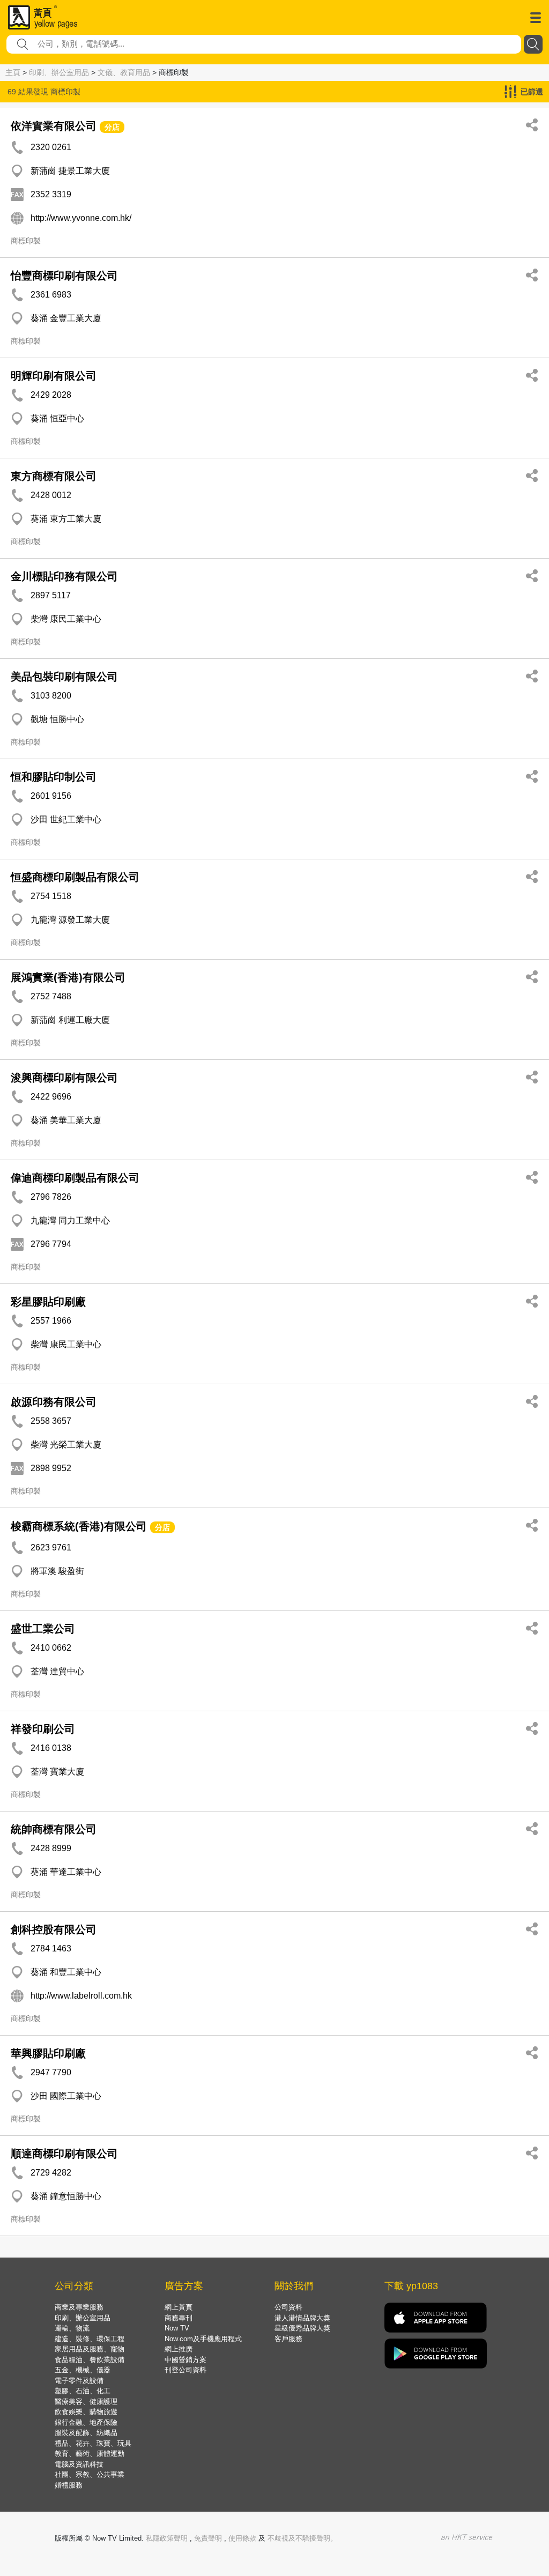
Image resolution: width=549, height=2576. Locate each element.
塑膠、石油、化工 (83, 2391)
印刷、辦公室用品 (59, 72)
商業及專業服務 (79, 2307)
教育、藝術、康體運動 (90, 2453)
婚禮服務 (69, 2485)
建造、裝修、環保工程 (90, 2339)
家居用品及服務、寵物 (90, 2349)
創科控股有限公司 (54, 1929)
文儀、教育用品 (124, 72)
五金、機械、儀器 (83, 2370)
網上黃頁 (179, 2307)
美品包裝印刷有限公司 (64, 677)
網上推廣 (179, 2349)
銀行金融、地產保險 (86, 2422)
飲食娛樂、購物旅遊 (86, 2412)
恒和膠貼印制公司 (54, 777)
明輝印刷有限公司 (54, 376)
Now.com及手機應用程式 (203, 2339)
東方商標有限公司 (54, 476)
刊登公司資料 (186, 2370)
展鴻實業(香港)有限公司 (68, 977)
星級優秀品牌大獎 (302, 2328)
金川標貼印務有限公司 (64, 576)
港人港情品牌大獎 (302, 2318)
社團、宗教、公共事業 (90, 2474)
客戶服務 (288, 2339)
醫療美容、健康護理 (86, 2401)
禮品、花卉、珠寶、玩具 (93, 2443)
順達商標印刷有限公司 (64, 2154)
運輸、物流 (72, 2328)
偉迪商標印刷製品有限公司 (75, 1178)
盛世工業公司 (43, 1629)
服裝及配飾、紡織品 (86, 2433)
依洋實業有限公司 (54, 126)
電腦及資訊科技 (79, 2464)
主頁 (13, 72)
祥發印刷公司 (43, 1729)
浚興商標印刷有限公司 (64, 1078)
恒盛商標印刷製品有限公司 (75, 877)
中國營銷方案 (186, 2360)
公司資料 (288, 2307)
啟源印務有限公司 (54, 1402)
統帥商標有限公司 (54, 1829)
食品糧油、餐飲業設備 (90, 2360)
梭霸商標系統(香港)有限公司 (79, 1526)
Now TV (177, 2328)
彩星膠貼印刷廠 (48, 1302)
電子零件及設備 (79, 2381)
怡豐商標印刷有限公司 (64, 276)
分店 (112, 127)
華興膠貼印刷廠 (48, 2053)
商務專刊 (179, 2318)
